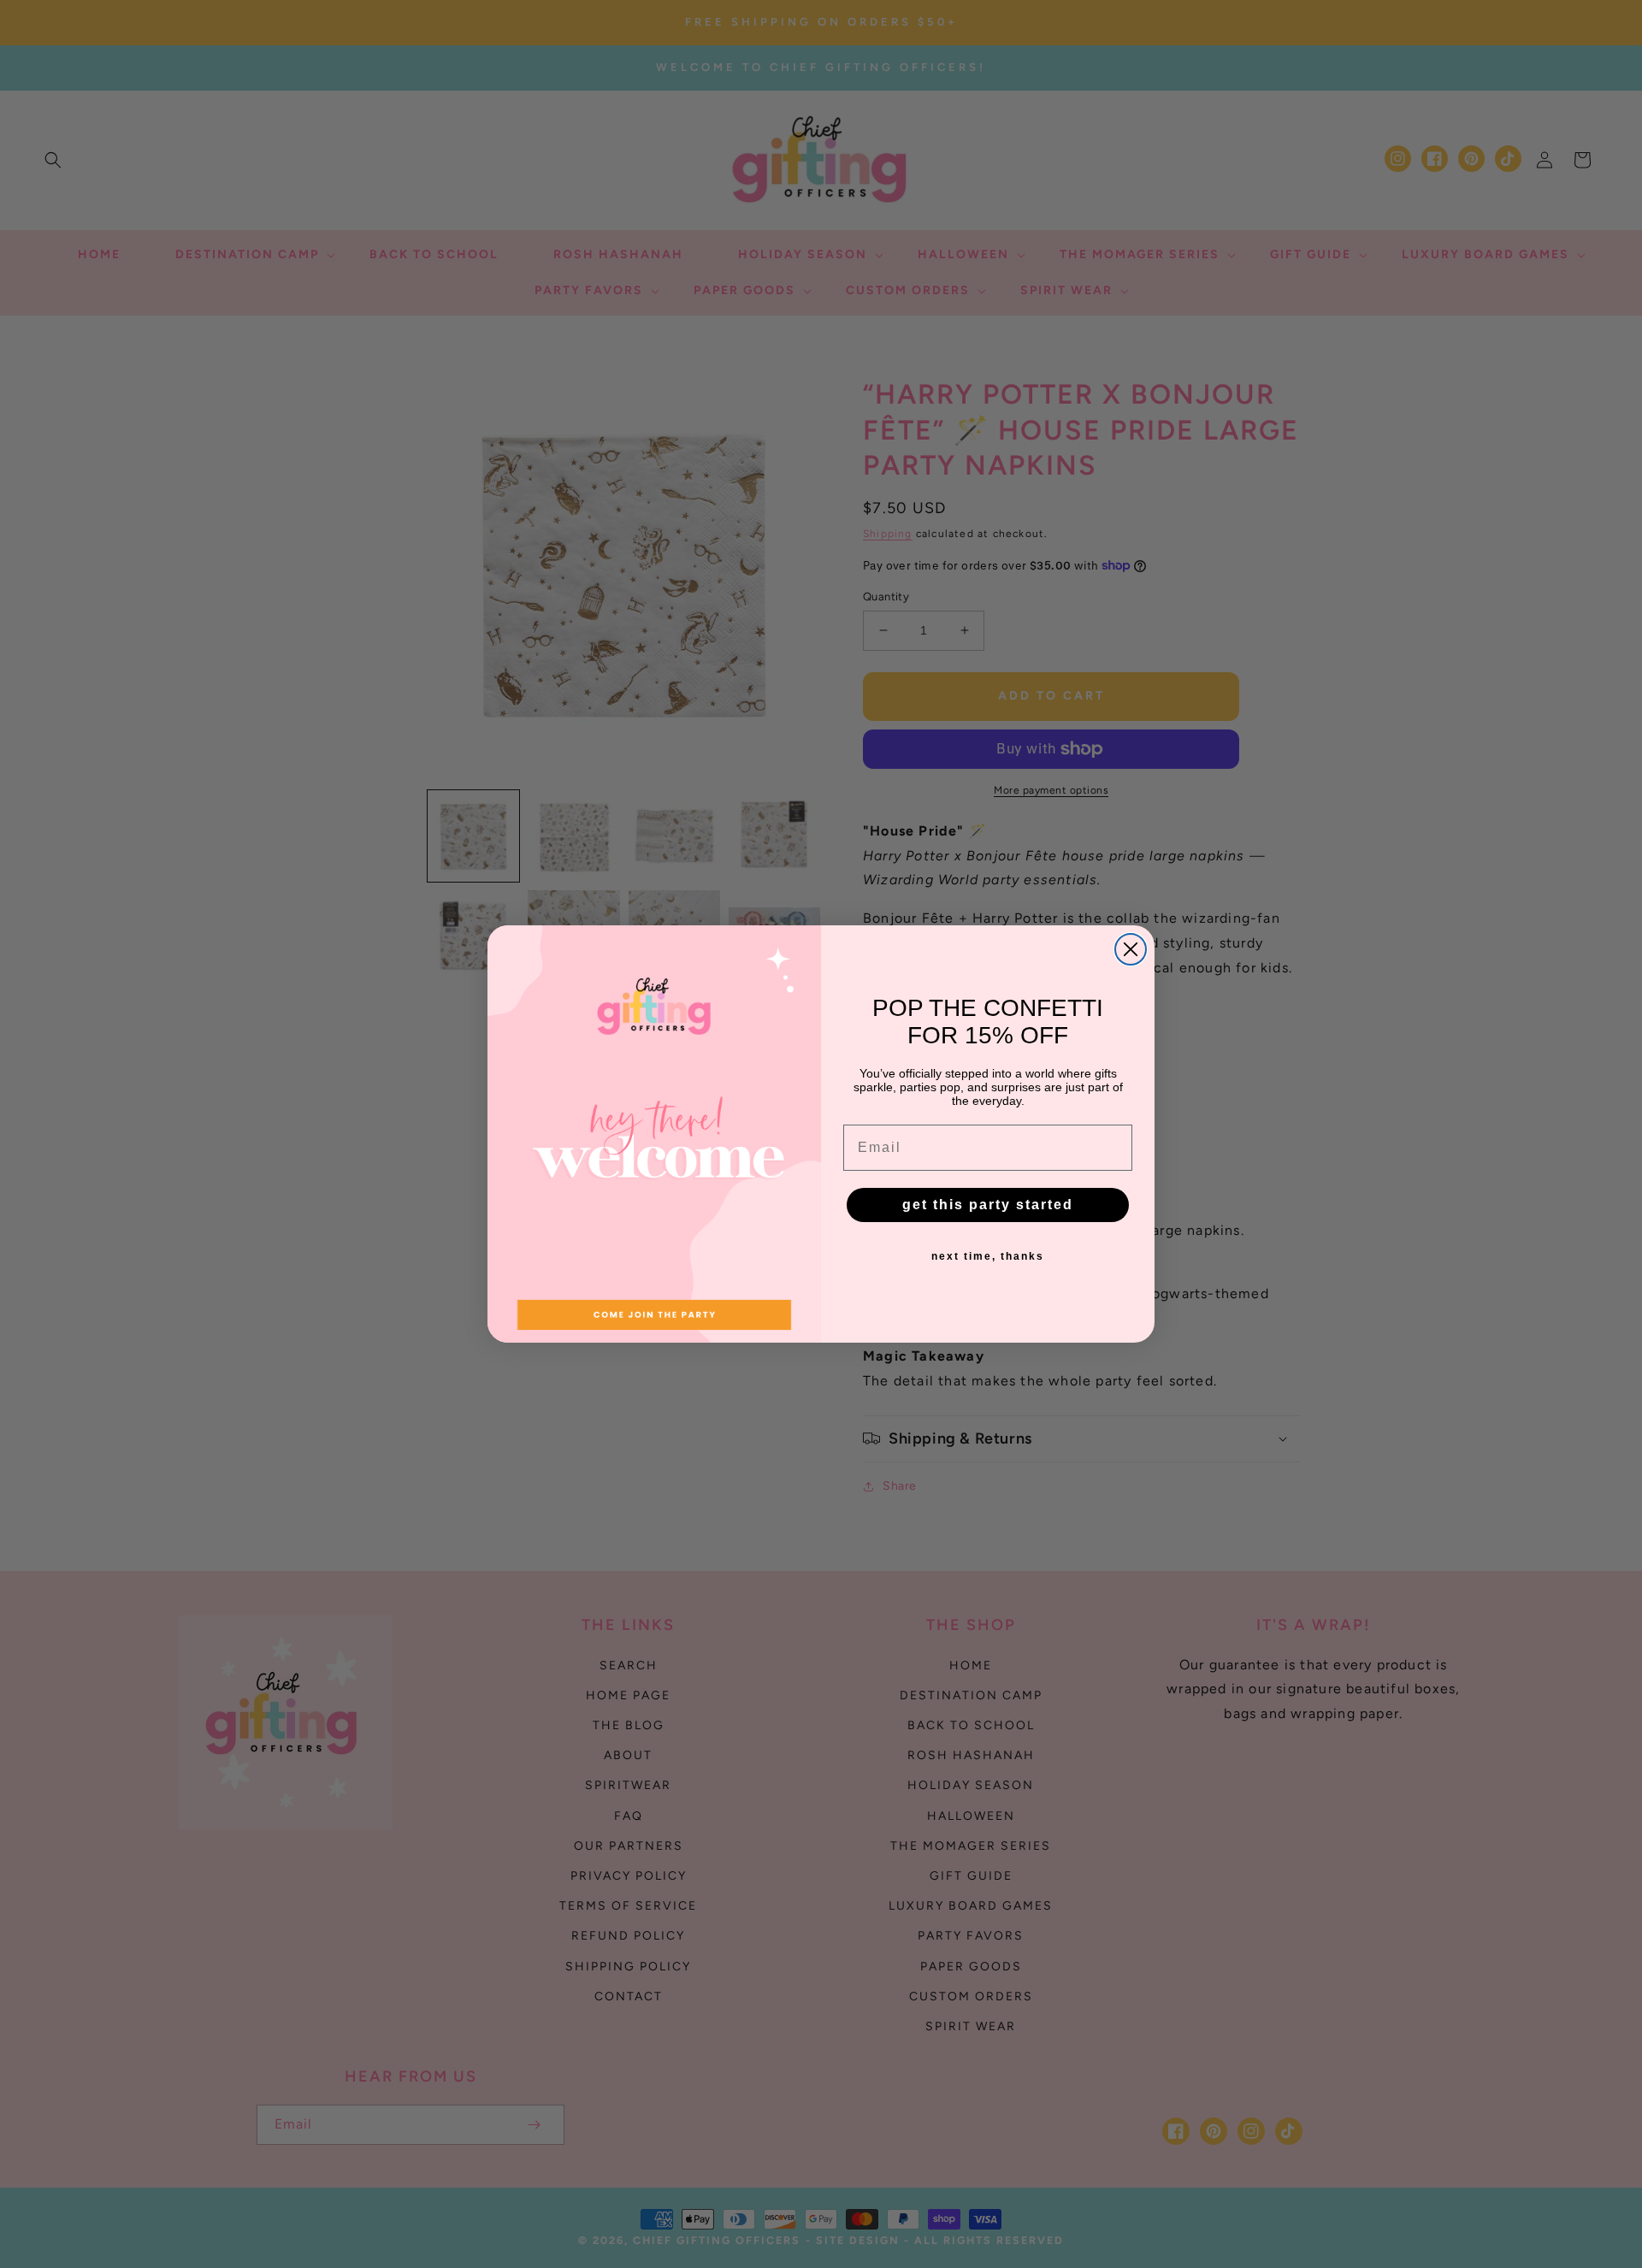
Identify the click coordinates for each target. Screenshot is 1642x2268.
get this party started (988, 1205)
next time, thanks (988, 1256)
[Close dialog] (1131, 949)
